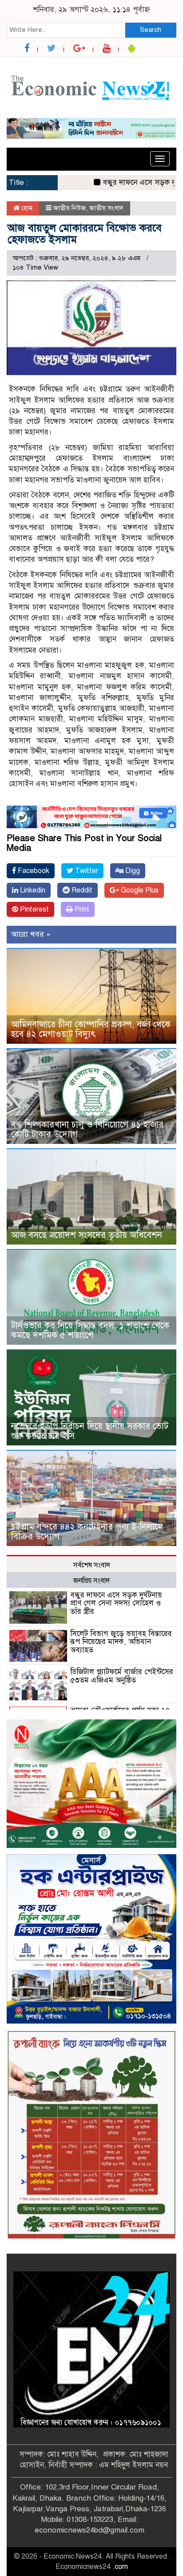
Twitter (86, 871)
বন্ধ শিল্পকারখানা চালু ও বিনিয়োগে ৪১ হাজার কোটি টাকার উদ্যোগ (87, 1129)
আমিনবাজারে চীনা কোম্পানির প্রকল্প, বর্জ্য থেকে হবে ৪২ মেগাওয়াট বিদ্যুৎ (91, 1029)
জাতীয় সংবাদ (106, 208)
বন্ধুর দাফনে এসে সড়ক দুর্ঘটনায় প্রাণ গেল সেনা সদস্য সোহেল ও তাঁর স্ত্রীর (116, 1603)
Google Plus (139, 890)
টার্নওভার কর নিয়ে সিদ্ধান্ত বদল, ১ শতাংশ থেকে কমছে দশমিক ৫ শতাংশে (90, 1330)
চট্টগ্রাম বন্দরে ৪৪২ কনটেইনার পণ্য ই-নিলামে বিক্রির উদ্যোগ (87, 1532)
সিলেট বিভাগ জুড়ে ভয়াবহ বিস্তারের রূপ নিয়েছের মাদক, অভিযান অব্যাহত (121, 1642)
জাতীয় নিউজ (70, 208)
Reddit (81, 890)
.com (120, 2567)
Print (81, 909)
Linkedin (32, 890)
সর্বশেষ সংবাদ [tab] (92, 1565)
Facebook (33, 871)
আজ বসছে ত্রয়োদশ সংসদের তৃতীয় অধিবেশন (87, 1235)
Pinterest (34, 909)
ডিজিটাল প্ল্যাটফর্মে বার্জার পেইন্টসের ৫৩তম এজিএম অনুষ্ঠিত (122, 1676)
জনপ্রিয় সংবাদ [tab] (91, 1581)
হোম (26, 208)
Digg (132, 871)
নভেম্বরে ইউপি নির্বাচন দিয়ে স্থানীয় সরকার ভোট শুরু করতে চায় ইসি (90, 1431)
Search (151, 30)
